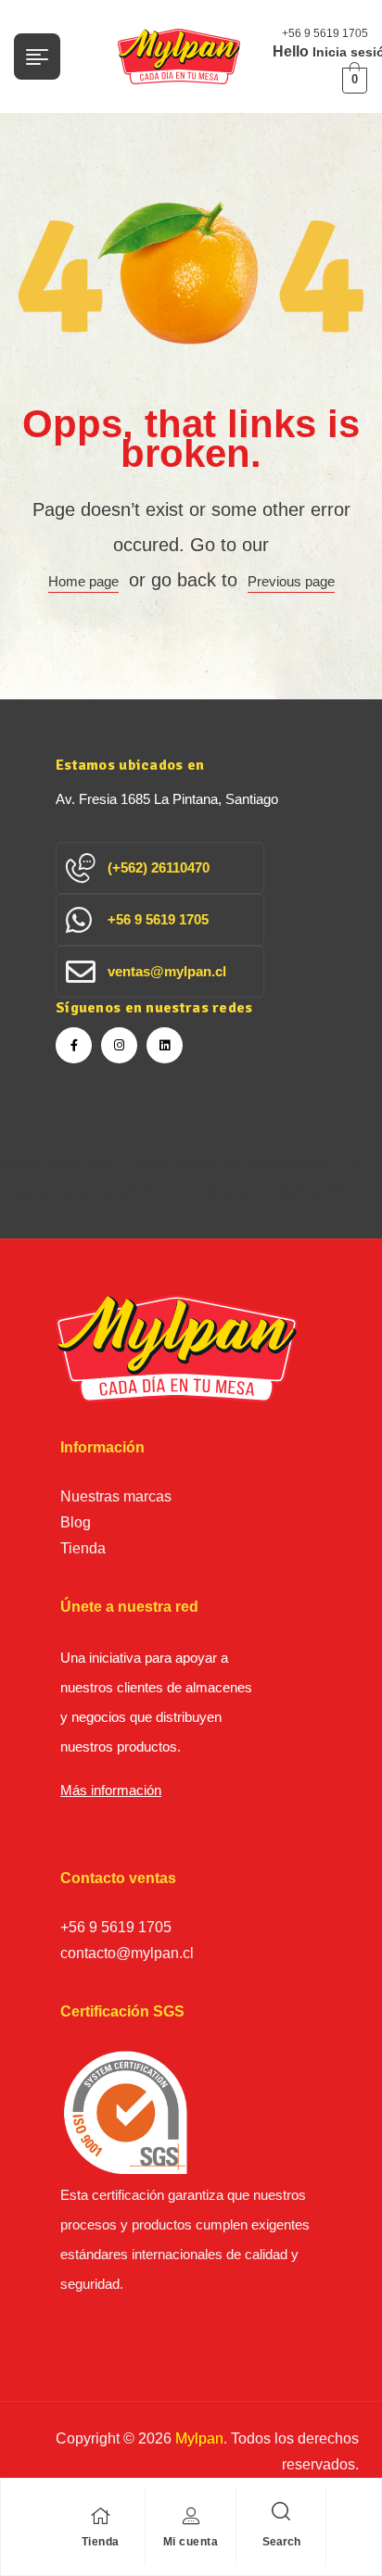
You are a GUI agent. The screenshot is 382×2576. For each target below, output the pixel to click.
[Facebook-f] (74, 1045)
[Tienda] (100, 2516)
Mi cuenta (191, 2542)
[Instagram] (119, 1045)
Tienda (101, 2542)
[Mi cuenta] (191, 2516)
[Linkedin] (165, 1045)
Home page (83, 581)
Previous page (291, 581)
